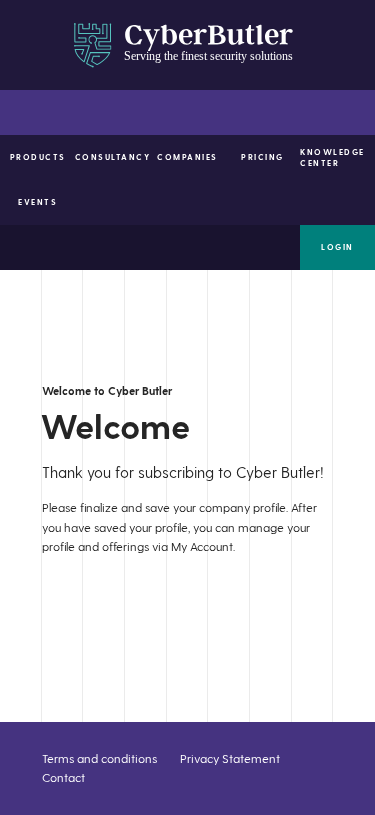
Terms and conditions (99, 758)
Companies (187, 157)
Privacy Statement (230, 758)
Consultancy (112, 157)
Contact (63, 777)
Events (37, 202)
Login (337, 247)
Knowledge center (332, 157)
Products (38, 157)
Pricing (262, 157)
